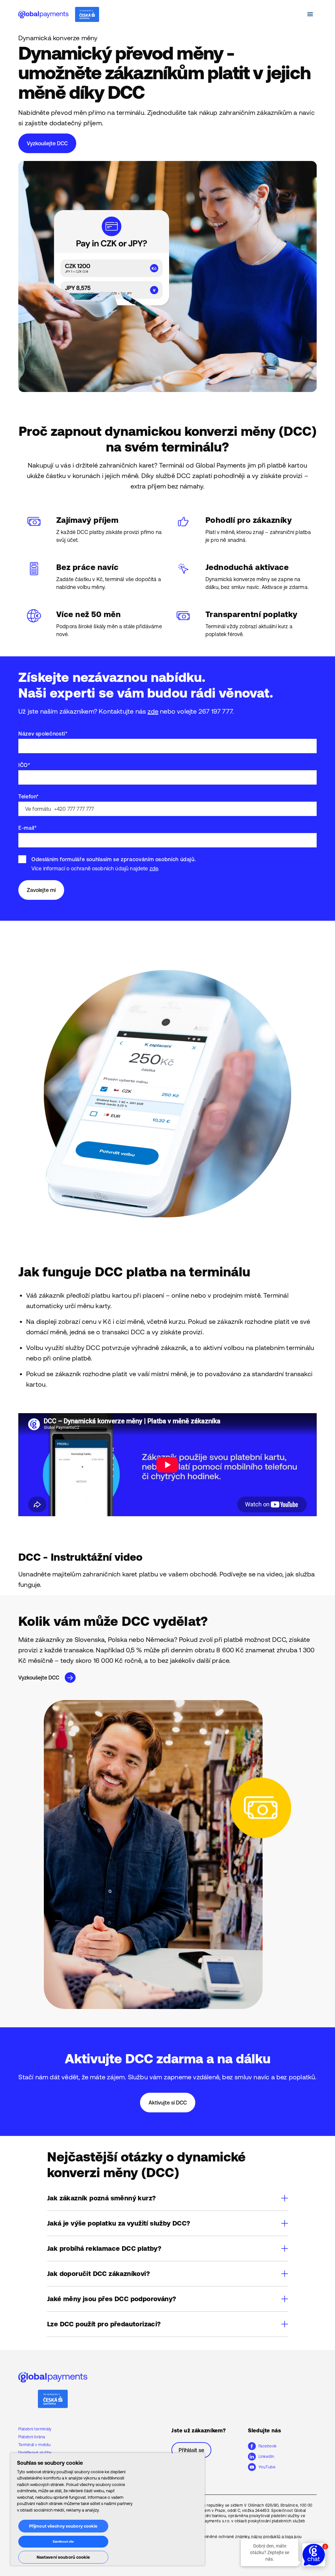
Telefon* (29, 796)
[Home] (59, 14)
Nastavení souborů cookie (63, 2557)
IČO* (24, 765)
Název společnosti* (43, 734)
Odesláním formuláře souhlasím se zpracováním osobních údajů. (114, 859)
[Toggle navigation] (310, 14)
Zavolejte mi (41, 890)
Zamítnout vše (63, 2541)
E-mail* (27, 828)
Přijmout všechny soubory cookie (63, 2526)
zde (153, 711)
